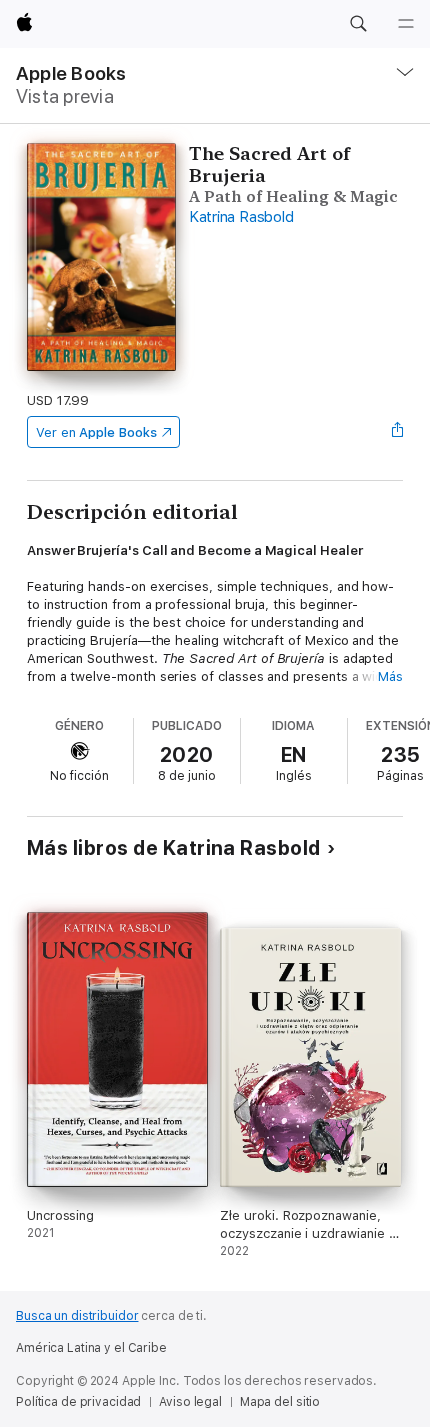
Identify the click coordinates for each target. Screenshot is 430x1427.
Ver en (96, 432)
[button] (358, 24)
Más (390, 676)
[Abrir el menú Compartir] (397, 432)
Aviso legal (190, 1402)
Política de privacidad (78, 1402)
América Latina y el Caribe (91, 1348)
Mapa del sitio (280, 1402)
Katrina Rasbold (241, 217)
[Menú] (406, 24)
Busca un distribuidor (77, 1316)
